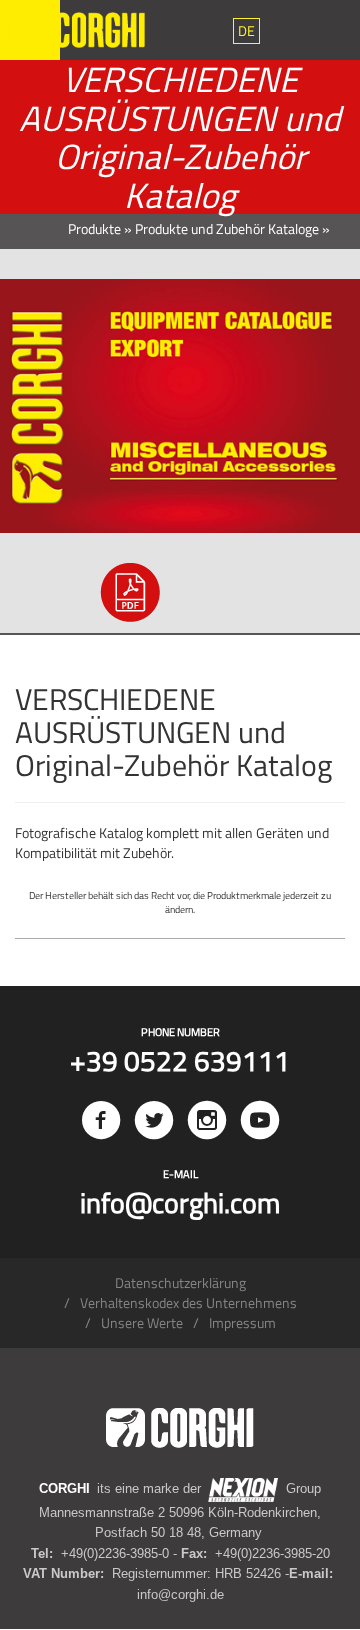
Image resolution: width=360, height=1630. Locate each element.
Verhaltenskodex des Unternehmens (188, 1302)
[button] (246, 31)
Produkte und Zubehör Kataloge (227, 228)
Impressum (242, 1322)
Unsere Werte (142, 1322)
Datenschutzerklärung (180, 1282)
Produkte (94, 228)
